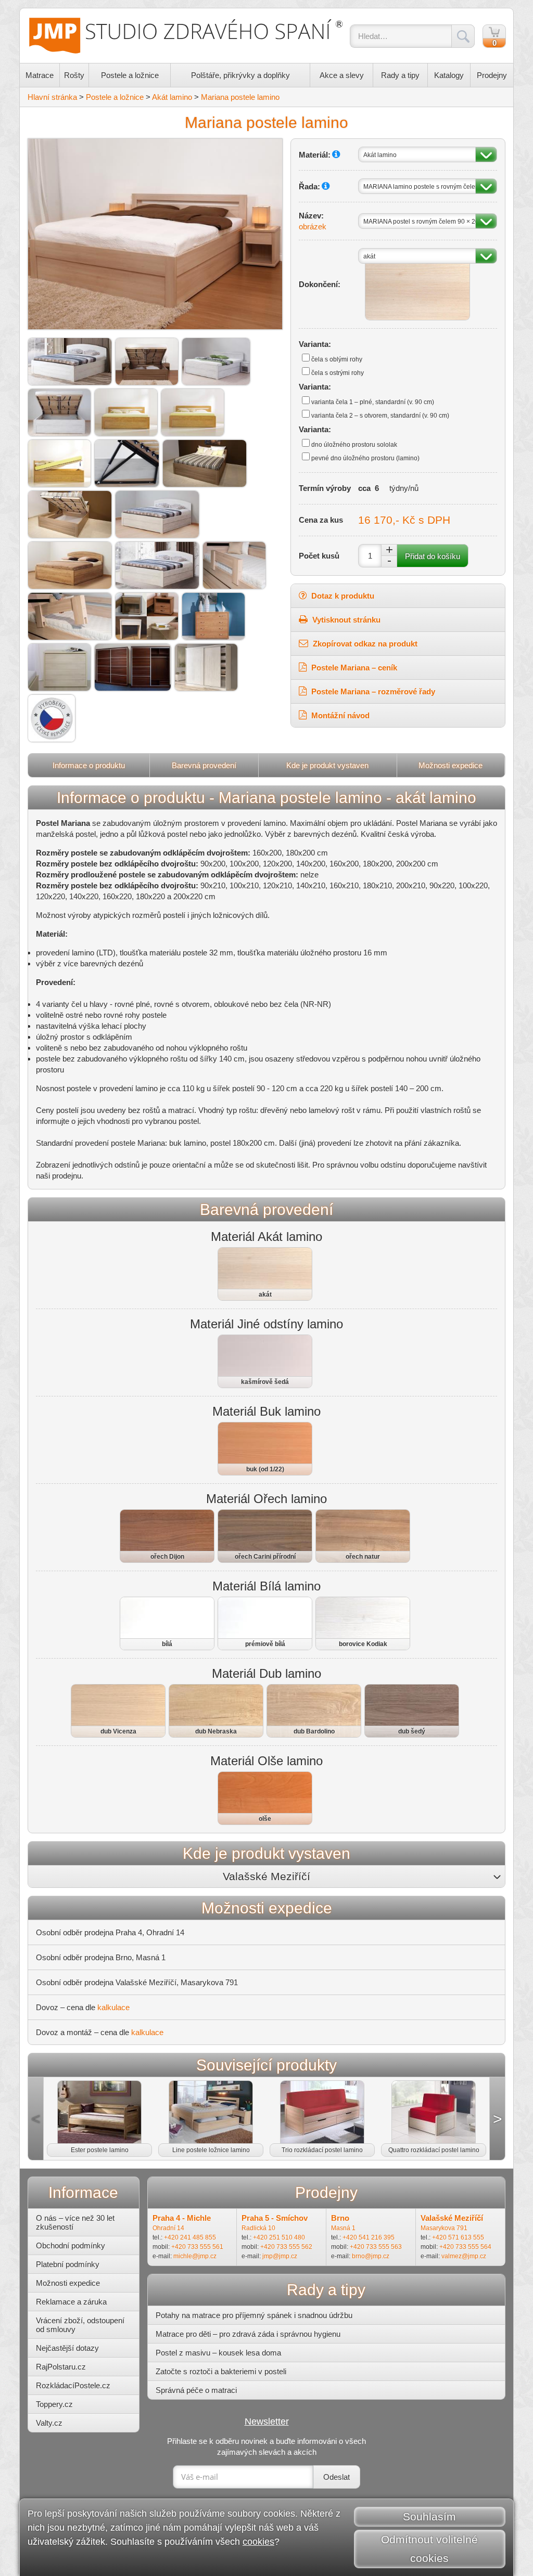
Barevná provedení (204, 765)
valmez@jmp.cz (464, 2256)
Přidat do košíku (433, 556)
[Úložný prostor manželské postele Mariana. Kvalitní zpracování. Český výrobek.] (70, 514)
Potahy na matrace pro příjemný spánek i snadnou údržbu (254, 2315)
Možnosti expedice (450, 765)
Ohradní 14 (168, 2228)
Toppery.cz (54, 2404)
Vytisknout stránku (345, 620)
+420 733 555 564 (465, 2247)
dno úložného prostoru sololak (354, 445)
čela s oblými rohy (337, 359)
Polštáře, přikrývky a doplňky (240, 75)
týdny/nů (404, 488)
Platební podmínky (68, 2264)
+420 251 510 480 (279, 2237)
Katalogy (449, 75)
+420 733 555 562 (286, 2247)
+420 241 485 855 (190, 2237)
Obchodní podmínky (71, 2245)
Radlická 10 (258, 2228)
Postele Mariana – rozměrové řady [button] (372, 691)
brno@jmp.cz (371, 2256)
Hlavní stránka (52, 97)
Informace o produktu (89, 765)
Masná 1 (343, 2228)
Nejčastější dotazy (67, 2348)
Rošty (74, 75)
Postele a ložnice (130, 75)
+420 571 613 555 (458, 2237)
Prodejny (492, 75)
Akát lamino (172, 97)
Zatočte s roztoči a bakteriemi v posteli (221, 2371)
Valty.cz (49, 2423)
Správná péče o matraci (196, 2390)
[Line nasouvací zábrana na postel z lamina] (234, 565)
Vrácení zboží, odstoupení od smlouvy (80, 2325)
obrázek (313, 226)
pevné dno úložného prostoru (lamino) (365, 458)
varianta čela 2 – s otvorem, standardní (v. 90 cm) (380, 416)
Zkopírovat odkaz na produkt (364, 644)
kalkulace (113, 2007)
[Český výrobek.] (52, 718)
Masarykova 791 (444, 2228)
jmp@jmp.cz (280, 2256)
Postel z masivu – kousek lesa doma (218, 2353)
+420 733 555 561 (197, 2247)
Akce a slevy (342, 75)
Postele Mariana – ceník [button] (353, 668)
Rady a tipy (400, 75)
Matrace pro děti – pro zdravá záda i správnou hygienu (248, 2334)
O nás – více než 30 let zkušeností (75, 2222)
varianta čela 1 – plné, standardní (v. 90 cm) (373, 402)
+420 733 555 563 (376, 2247)
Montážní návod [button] (339, 715)
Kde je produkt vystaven (327, 765)
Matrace (40, 75)
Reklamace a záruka (71, 2302)
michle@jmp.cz (195, 2256)
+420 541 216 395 (369, 2237)
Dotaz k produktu (342, 596)
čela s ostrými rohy (338, 373)
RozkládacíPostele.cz (73, 2385)
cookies (258, 2542)
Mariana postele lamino (240, 97)
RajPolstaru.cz (61, 2367)
